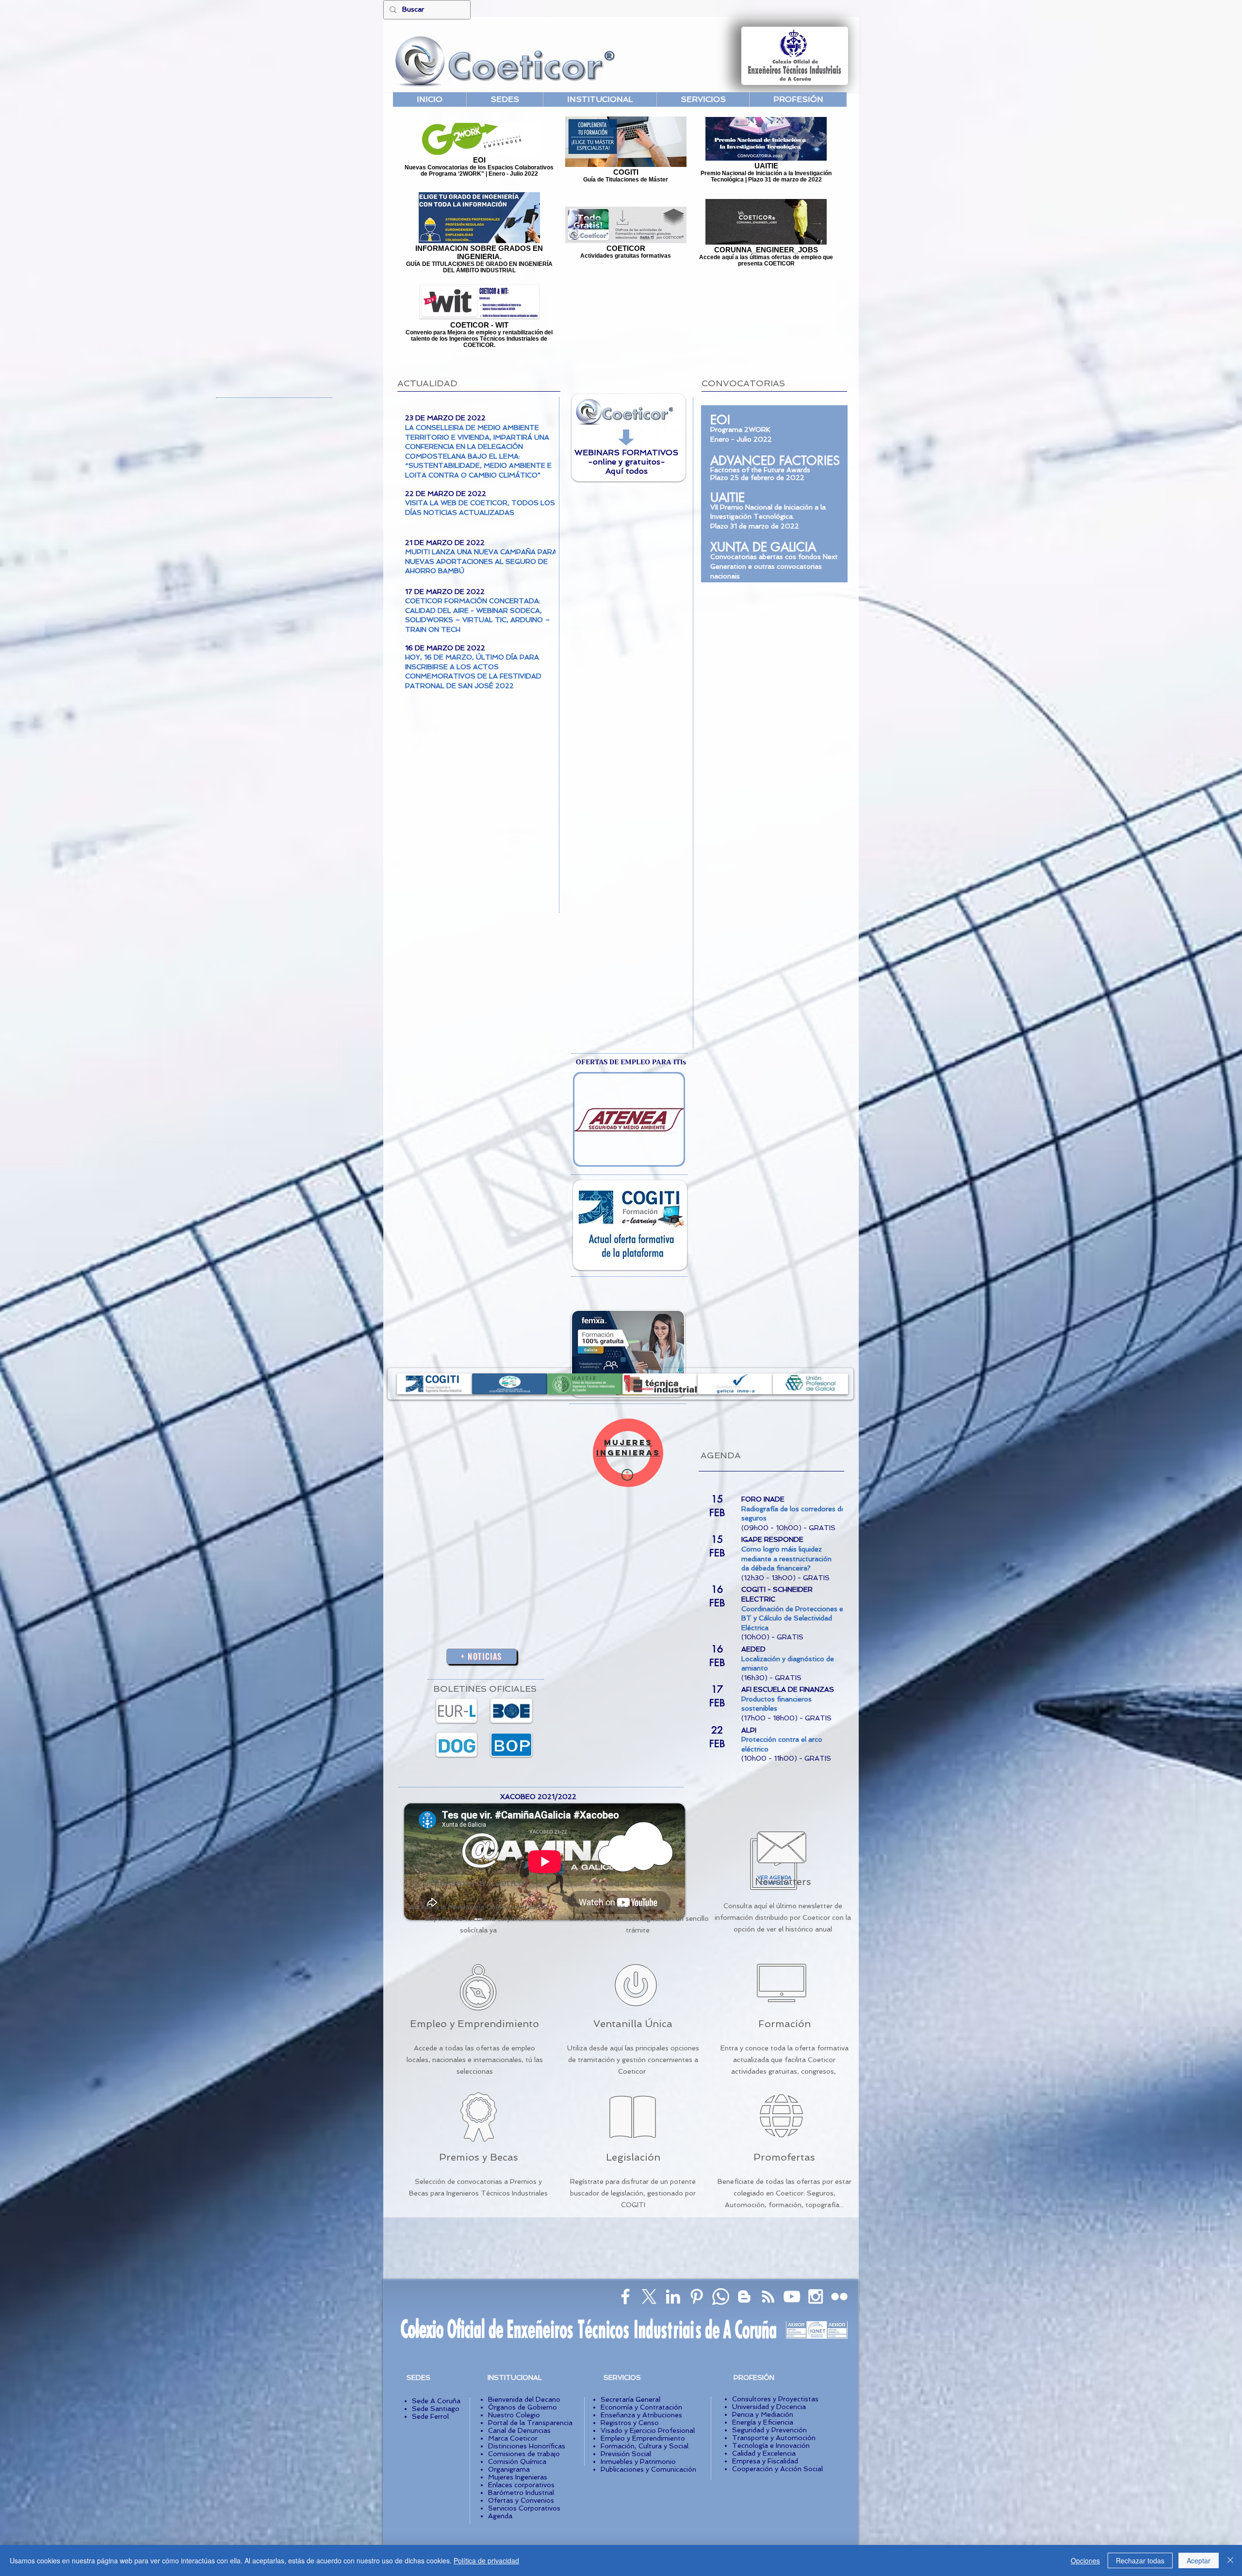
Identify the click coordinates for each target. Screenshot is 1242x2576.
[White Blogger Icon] (744, 2296)
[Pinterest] (697, 2296)
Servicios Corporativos (524, 2508)
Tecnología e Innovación (771, 2445)
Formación (784, 2024)
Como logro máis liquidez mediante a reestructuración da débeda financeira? (787, 1559)
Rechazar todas (1140, 2560)
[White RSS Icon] (768, 2296)
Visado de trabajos (639, 1882)
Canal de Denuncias (519, 2430)
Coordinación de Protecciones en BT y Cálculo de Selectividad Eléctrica (794, 1618)
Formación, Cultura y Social (645, 2446)
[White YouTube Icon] (792, 2296)
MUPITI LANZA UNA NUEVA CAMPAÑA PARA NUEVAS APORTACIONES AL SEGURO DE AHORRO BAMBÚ (481, 561)
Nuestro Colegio (514, 2415)
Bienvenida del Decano (524, 2399)
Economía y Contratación (641, 2407)
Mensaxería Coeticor (480, 1882)
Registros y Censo (630, 2423)
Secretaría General (630, 2399)
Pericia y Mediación (763, 2414)
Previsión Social (626, 2454)
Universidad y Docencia (769, 2407)
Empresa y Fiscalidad (765, 2461)
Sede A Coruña (436, 2401)
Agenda (500, 2516)
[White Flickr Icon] (839, 2296)
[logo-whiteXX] (649, 2296)
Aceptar (1199, 2560)
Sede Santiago (436, 2409)
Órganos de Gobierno (523, 2407)
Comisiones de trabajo (524, 2454)
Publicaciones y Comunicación (648, 2469)
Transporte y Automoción (774, 2438)
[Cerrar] (1230, 2560)
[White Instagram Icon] (816, 2296)
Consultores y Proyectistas (775, 2399)
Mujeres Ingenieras (518, 2477)
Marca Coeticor (513, 2438)
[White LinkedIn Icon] (673, 2296)
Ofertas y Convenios (521, 2500)
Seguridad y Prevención (769, 2430)
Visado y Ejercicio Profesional (648, 2430)
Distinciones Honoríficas (527, 2446)
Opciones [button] (1085, 2560)
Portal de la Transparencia (530, 2423)
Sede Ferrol (430, 2416)
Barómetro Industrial (521, 2493)
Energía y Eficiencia (763, 2422)
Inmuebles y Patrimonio (638, 2461)
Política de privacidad (486, 2560)
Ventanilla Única (633, 2024)
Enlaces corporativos (521, 2485)
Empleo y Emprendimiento (474, 2024)
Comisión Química (517, 2461)
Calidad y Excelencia (764, 2453)
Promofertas (784, 2157)
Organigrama (509, 2469)
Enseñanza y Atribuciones (641, 2415)
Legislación (633, 2157)
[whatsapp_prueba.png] (720, 2296)
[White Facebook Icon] (625, 2296)
